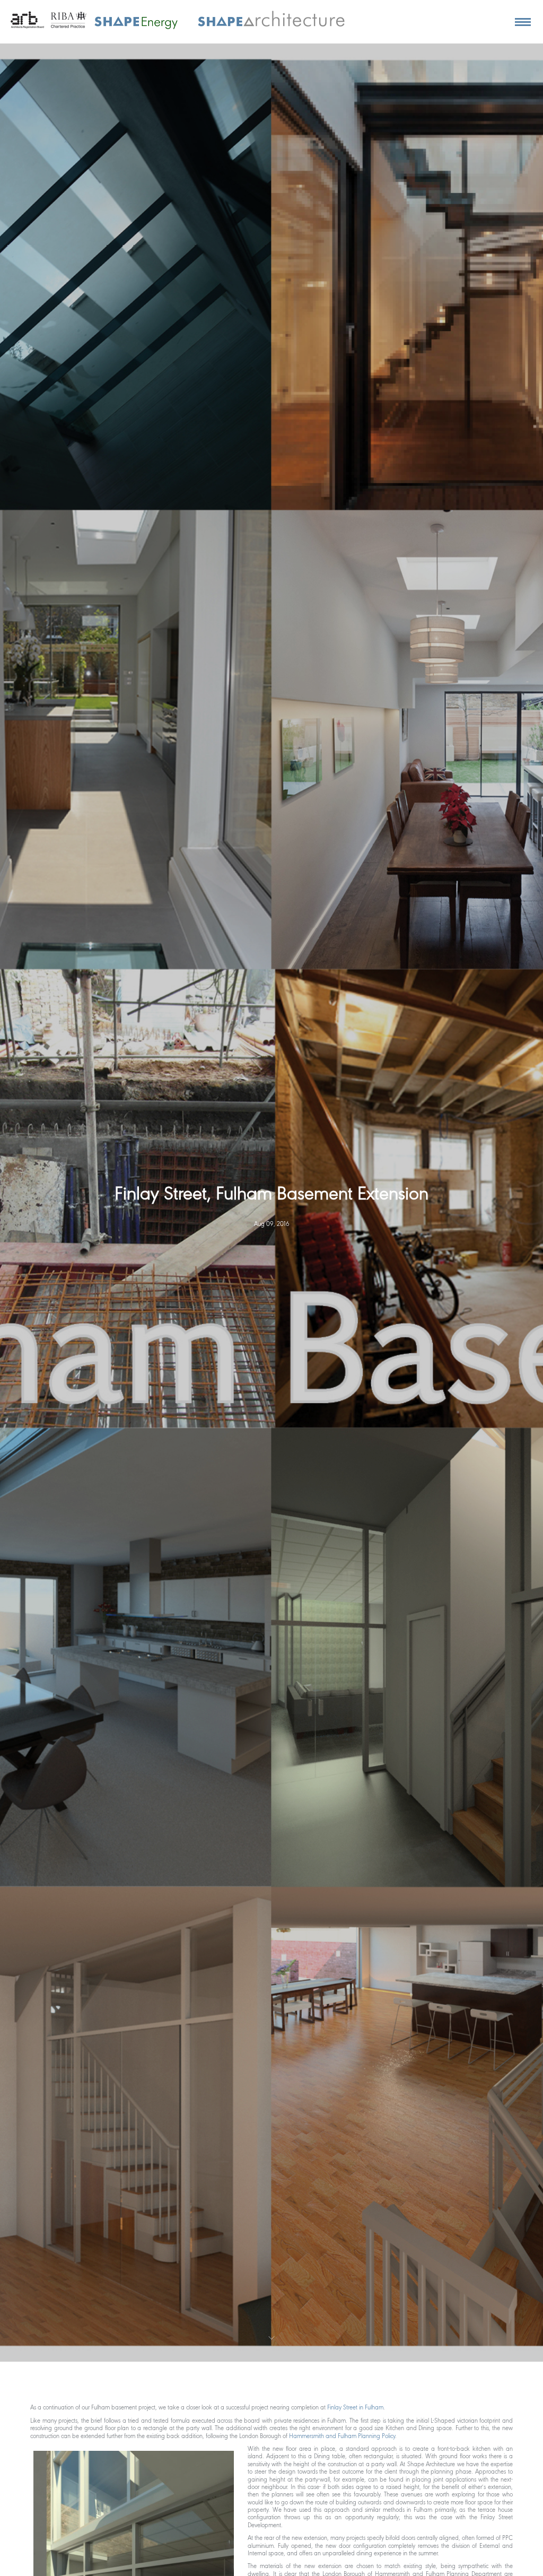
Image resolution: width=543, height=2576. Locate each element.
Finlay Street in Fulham (355, 2408)
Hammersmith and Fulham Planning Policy (341, 2436)
